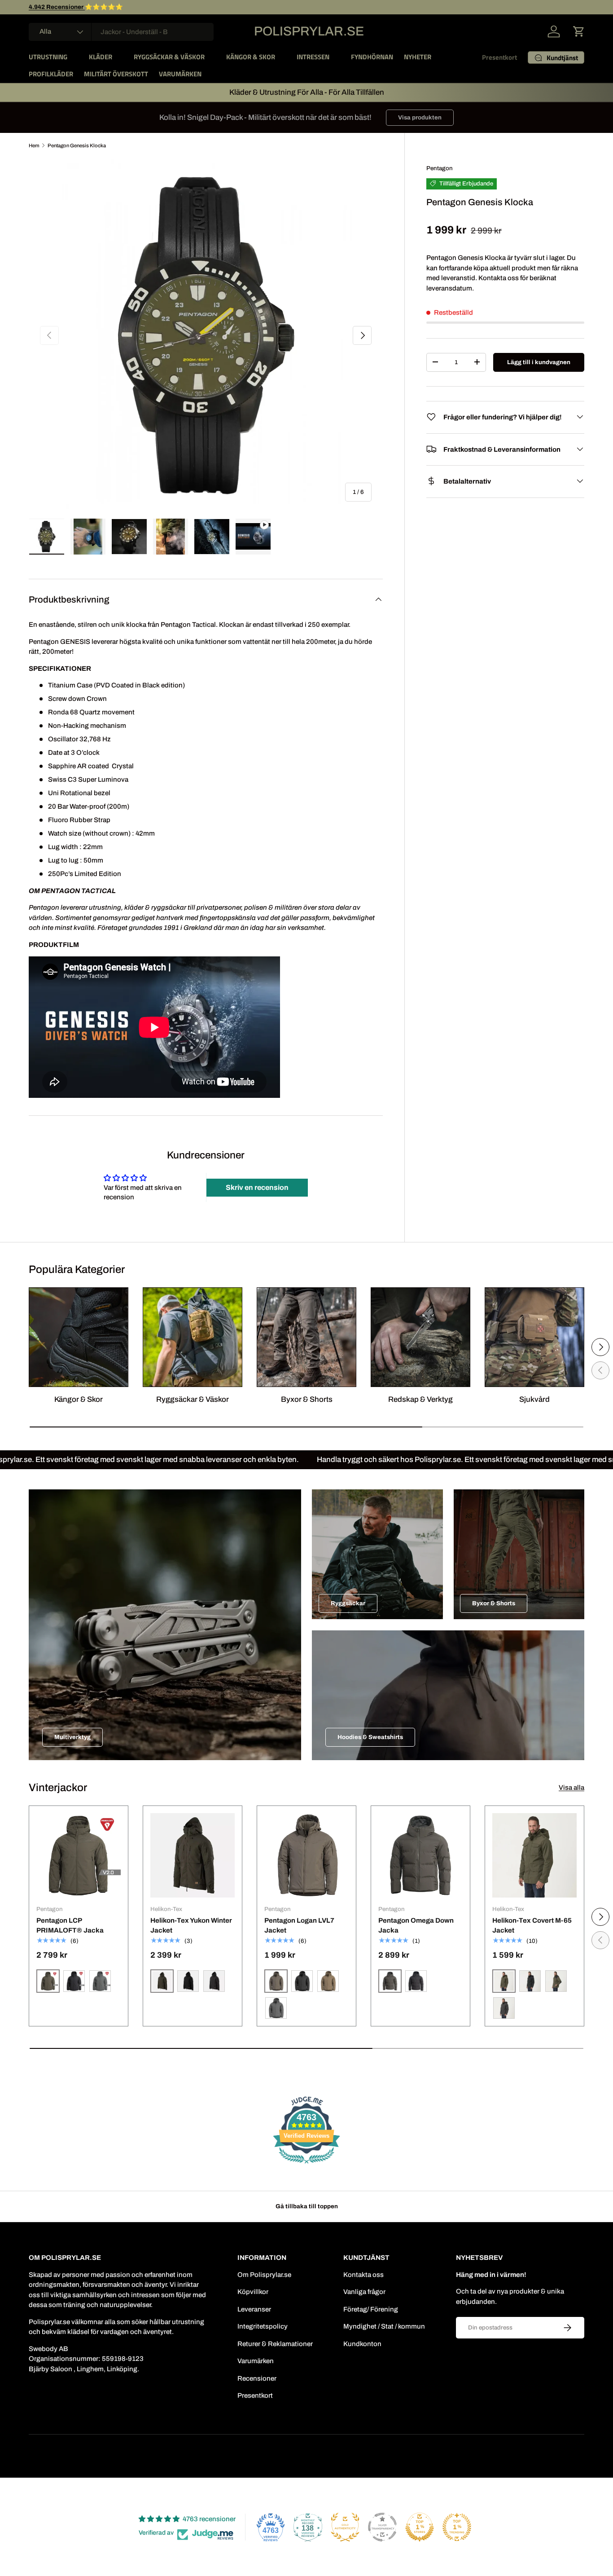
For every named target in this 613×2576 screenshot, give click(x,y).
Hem (34, 145)
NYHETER (418, 57)
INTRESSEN (313, 57)
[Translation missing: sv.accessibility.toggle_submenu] (74, 57)
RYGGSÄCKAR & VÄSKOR (169, 57)
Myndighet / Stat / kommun (384, 2326)
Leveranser (254, 2309)
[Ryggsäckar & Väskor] (193, 1337)
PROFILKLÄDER (51, 74)
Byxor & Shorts (307, 1399)
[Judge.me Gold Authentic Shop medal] (345, 2527)
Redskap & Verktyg (420, 1399)
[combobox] (121, 32)
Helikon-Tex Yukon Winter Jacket (191, 1926)
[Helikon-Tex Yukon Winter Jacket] (193, 1855)
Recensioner (257, 2378)
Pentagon (440, 168)
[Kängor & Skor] (79, 1337)
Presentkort (499, 57)
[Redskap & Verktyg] (420, 1337)
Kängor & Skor (79, 1399)
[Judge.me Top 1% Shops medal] (420, 2527)
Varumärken (256, 2361)
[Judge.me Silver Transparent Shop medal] (382, 2527)
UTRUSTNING (48, 57)
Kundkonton (362, 2344)
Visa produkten (420, 117)
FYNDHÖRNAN (372, 57)
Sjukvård (534, 1399)
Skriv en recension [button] (257, 1187)
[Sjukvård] (534, 1337)
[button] (579, 31)
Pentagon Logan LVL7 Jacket (299, 1926)
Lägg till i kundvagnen (539, 362)
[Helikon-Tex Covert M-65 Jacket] (534, 1855)
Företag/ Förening (371, 2309)
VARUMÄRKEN (180, 74)
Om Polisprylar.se (264, 2275)
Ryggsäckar (348, 1603)
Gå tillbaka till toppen (307, 2206)
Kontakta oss (363, 2275)
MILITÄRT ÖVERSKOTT (116, 74)
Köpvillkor (253, 2292)
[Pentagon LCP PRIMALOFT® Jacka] (79, 1855)
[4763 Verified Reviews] (306, 2165)
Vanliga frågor (364, 2292)
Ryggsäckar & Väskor (193, 1399)
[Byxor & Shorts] (306, 1337)
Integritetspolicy (263, 2326)
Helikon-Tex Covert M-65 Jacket (532, 1926)
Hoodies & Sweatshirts (370, 1737)
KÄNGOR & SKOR (251, 57)
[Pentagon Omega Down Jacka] (420, 1855)
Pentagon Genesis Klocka (77, 145)
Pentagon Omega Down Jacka (416, 1926)
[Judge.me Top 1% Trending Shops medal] (457, 2527)
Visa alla (571, 1788)
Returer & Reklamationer (275, 2344)
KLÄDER (101, 57)
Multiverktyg (72, 1737)
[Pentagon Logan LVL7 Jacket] (306, 1855)
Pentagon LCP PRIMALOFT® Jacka (70, 1926)
